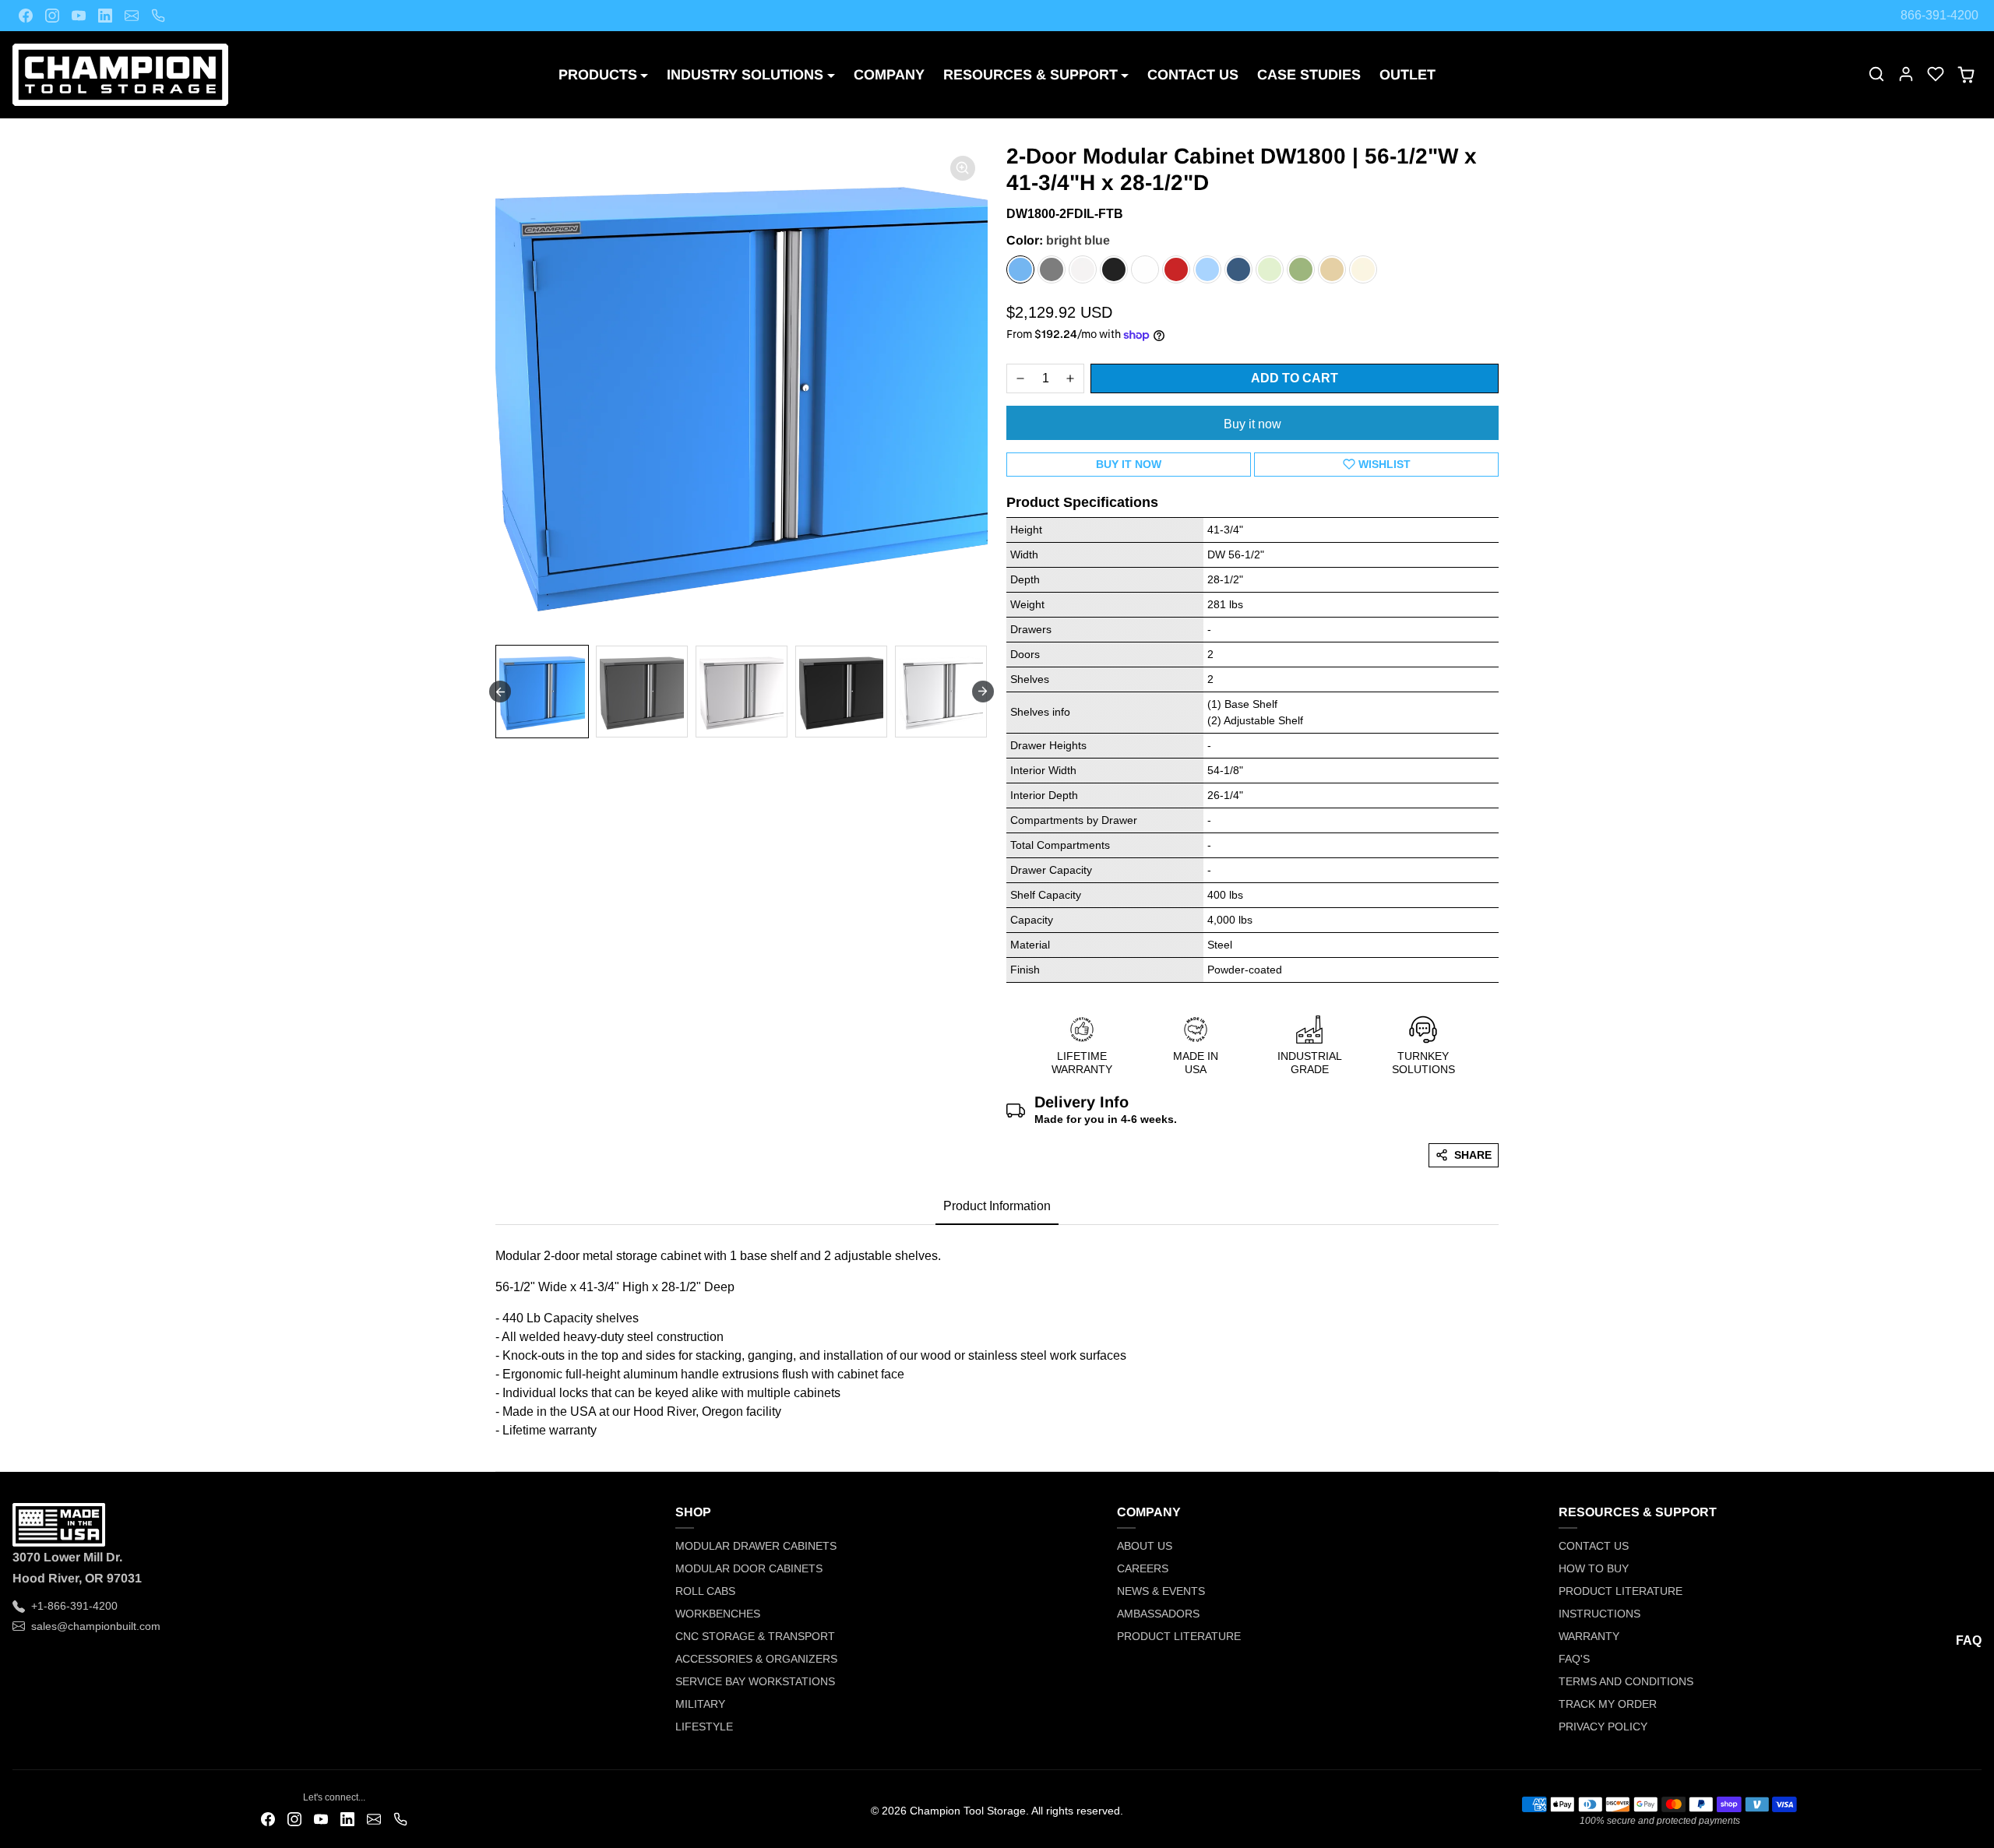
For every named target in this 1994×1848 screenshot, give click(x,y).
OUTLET (1407, 75)
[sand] (1363, 269)
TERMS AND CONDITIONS (1626, 1681)
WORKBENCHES (718, 1614)
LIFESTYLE (704, 1727)
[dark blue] (1238, 269)
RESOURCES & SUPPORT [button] (1030, 75)
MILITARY (700, 1704)
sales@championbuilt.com (96, 1626)
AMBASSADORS (1158, 1614)
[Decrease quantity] (1020, 378)
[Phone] (158, 16)
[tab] (997, 1207)
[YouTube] (79, 16)
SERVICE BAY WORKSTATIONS (755, 1681)
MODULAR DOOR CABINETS (749, 1568)
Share (1473, 1155)
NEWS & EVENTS (1161, 1591)
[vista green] (1301, 269)
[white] (1145, 269)
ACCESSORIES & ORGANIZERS (756, 1659)
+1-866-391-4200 (74, 1606)
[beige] (1332, 269)
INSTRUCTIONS (1599, 1614)
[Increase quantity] (1070, 378)
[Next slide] (983, 692)
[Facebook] (26, 16)
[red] (1176, 269)
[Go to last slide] (500, 692)
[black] (1114, 269)
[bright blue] (1020, 269)
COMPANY (889, 75)
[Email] (132, 16)
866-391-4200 (1939, 15)
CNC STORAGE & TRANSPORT (755, 1636)
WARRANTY (1589, 1636)
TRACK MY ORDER (1608, 1704)
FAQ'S (1574, 1659)
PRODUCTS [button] (598, 75)
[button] (1876, 74)
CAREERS (1143, 1568)
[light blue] (1207, 269)
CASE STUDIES (1309, 75)
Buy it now (1252, 424)
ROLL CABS (705, 1591)
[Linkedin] (105, 16)
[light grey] (1083, 269)
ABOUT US (1145, 1546)
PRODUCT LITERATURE (1179, 1636)
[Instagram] (52, 16)
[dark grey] (1052, 269)
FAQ (1969, 1640)
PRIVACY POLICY (1603, 1727)
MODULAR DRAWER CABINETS (756, 1546)
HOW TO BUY (1594, 1568)
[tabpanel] (997, 1339)
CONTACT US (1193, 75)
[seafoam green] (1270, 269)
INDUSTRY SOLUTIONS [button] (745, 75)
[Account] (1906, 74)
